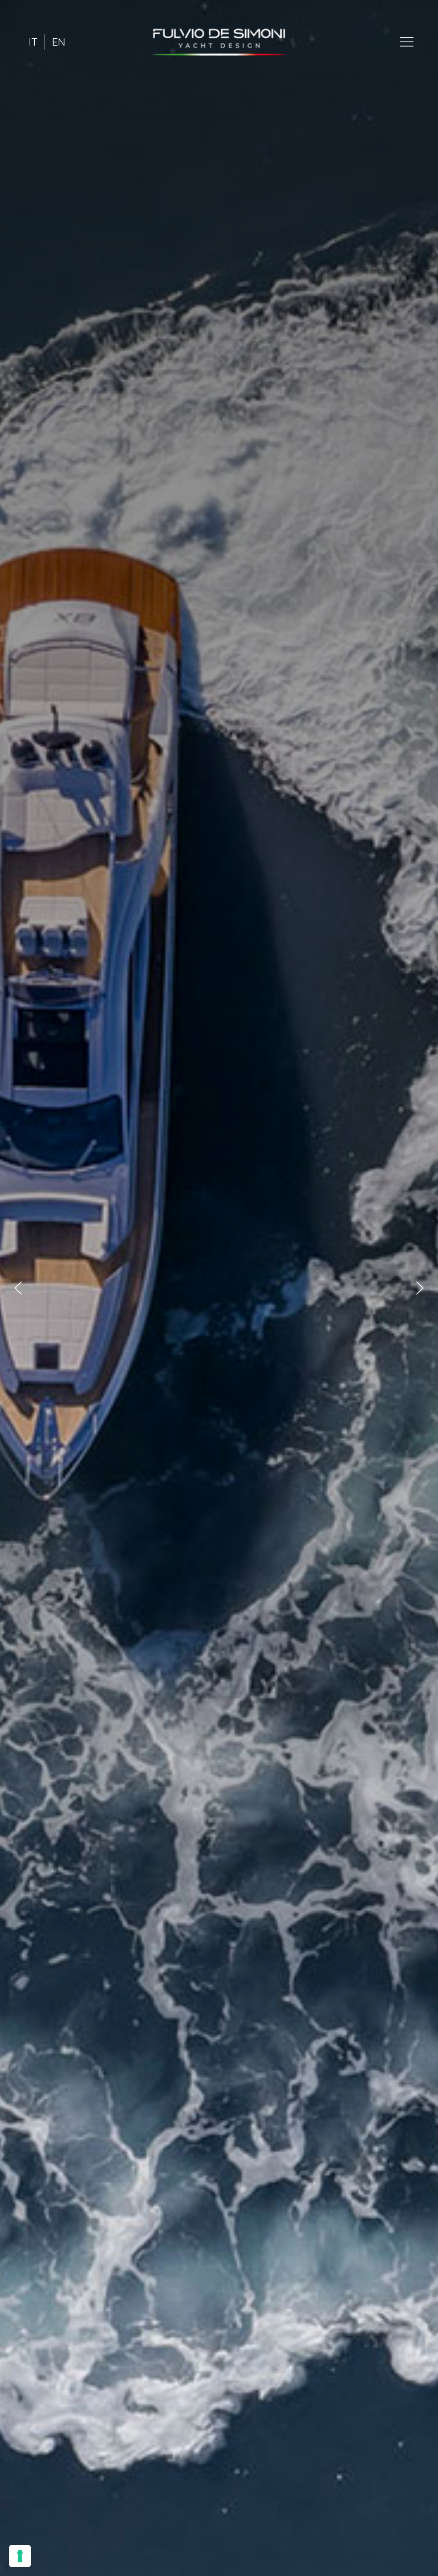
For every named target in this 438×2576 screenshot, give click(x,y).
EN (59, 42)
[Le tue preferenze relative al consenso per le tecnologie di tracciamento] (20, 2556)
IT (33, 42)
